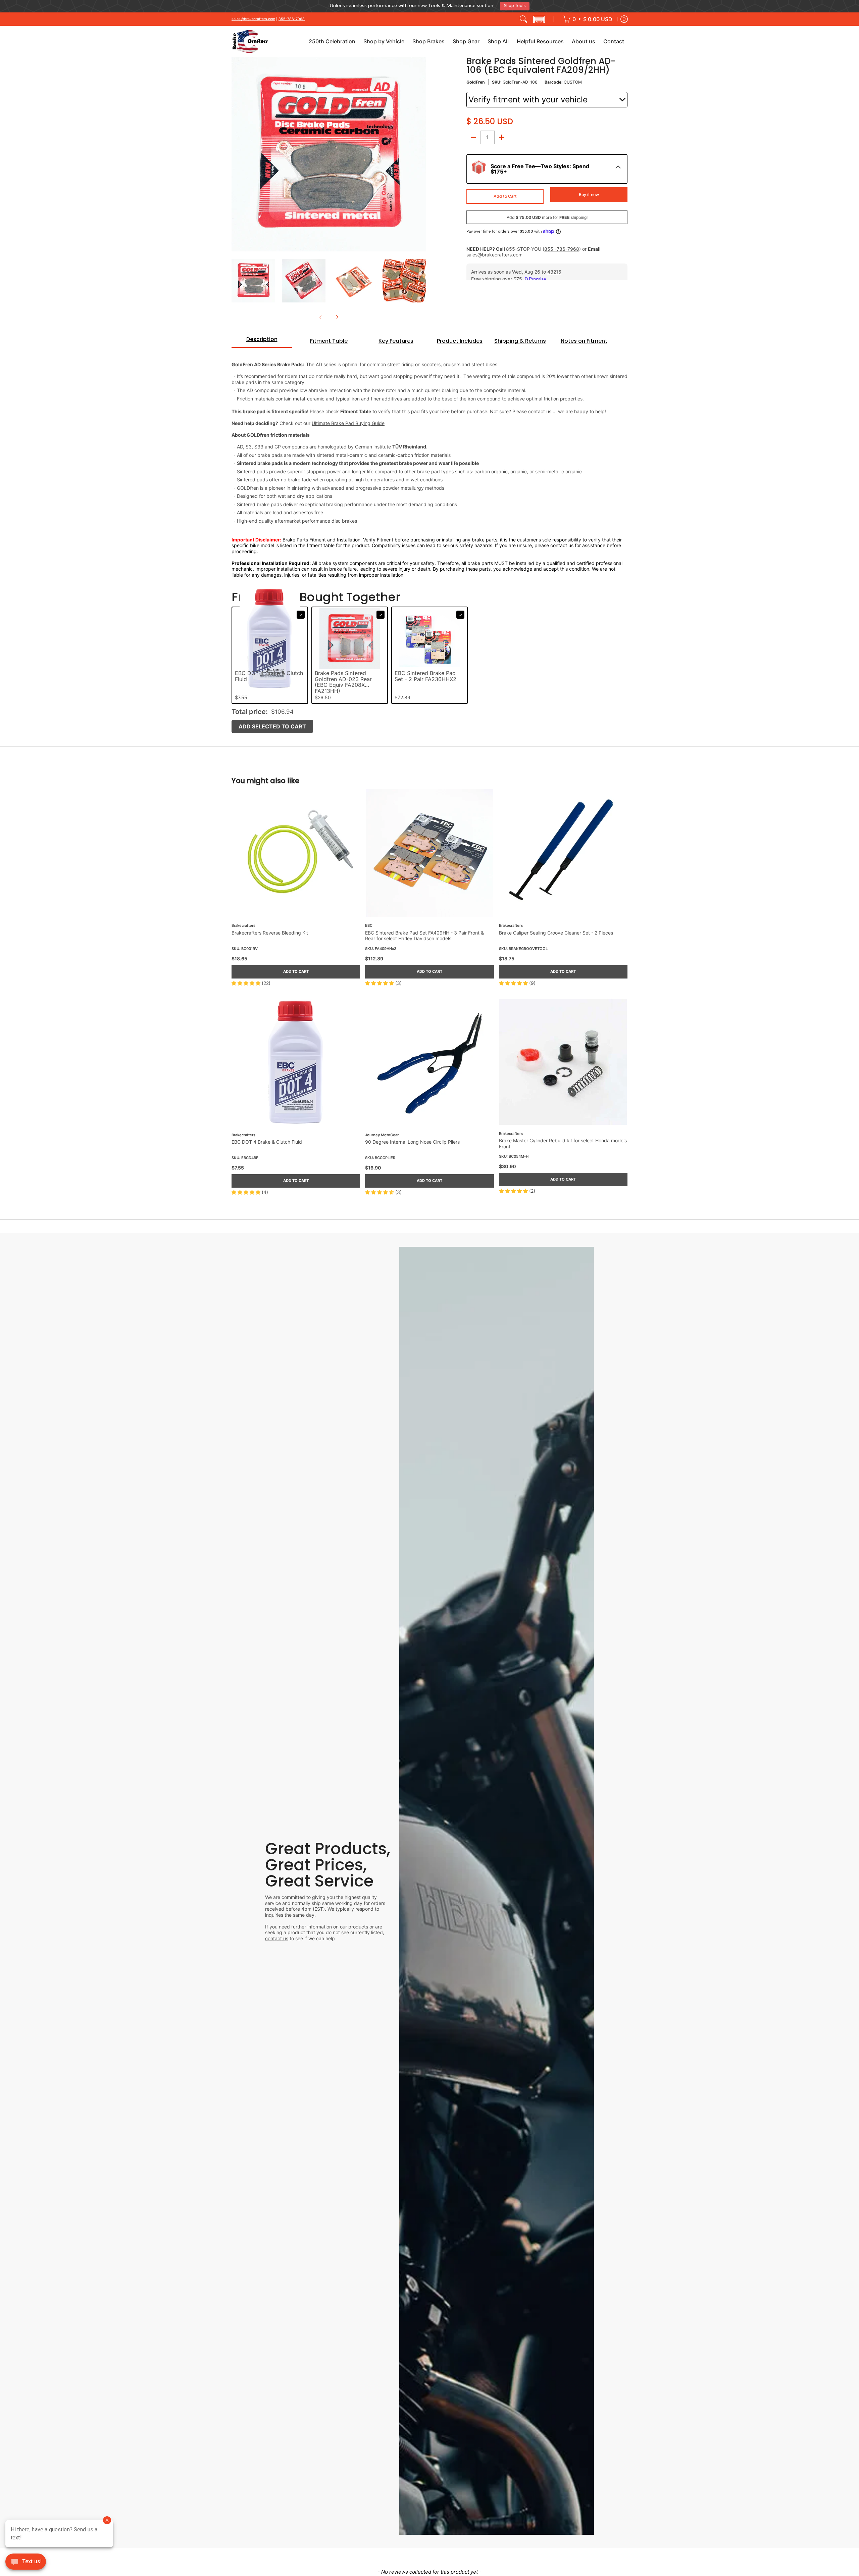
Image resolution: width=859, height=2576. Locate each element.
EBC (369, 923)
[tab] (262, 339)
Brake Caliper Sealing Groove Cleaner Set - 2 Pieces (556, 930)
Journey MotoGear (382, 1132)
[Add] (502, 135)
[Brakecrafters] (250, 39)
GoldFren (476, 80)
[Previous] (236, 152)
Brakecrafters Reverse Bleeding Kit (270, 930)
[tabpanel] (429, 460)
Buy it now (589, 192)
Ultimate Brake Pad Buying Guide (348, 421)
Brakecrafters (243, 923)
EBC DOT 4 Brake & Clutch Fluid (267, 1139)
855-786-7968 (292, 16)
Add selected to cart (272, 724)
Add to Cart (505, 194)
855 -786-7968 (562, 246)
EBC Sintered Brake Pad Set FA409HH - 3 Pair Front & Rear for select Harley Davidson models (424, 933)
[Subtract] (473, 135)
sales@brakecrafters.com (253, 16)
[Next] (421, 152)
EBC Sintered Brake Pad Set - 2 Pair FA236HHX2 (425, 674)
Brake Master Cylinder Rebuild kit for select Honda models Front (563, 1141)
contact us (277, 1936)
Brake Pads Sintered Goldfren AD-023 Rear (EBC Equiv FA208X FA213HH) (343, 680)
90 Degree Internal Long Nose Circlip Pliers (412, 1139)
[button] (539, 16)
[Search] (523, 16)
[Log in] (624, 16)
